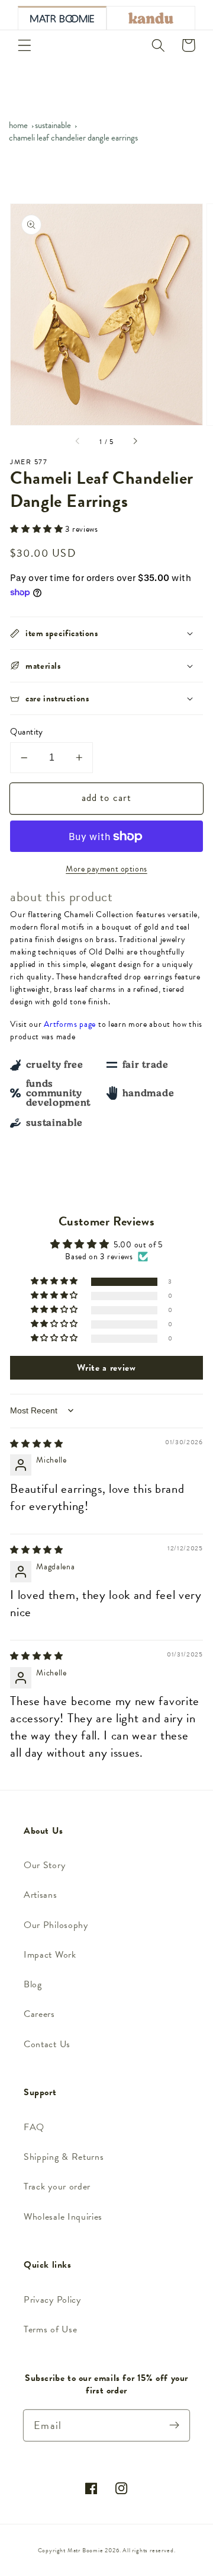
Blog (33, 1984)
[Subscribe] (174, 2425)
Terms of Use (50, 2329)
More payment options (106, 869)
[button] (25, 45)
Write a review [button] (106, 1368)
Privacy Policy (52, 2300)
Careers (39, 2014)
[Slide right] (135, 442)
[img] (37, 1444)
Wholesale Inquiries (63, 2217)
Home (18, 125)
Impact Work (50, 1955)
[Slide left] (78, 442)
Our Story (44, 1865)
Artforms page (70, 1024)
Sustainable (53, 125)
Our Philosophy (56, 1925)
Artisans (41, 1895)
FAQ (34, 2127)
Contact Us (47, 2044)
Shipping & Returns (64, 2157)
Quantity (27, 732)
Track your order (57, 2186)
